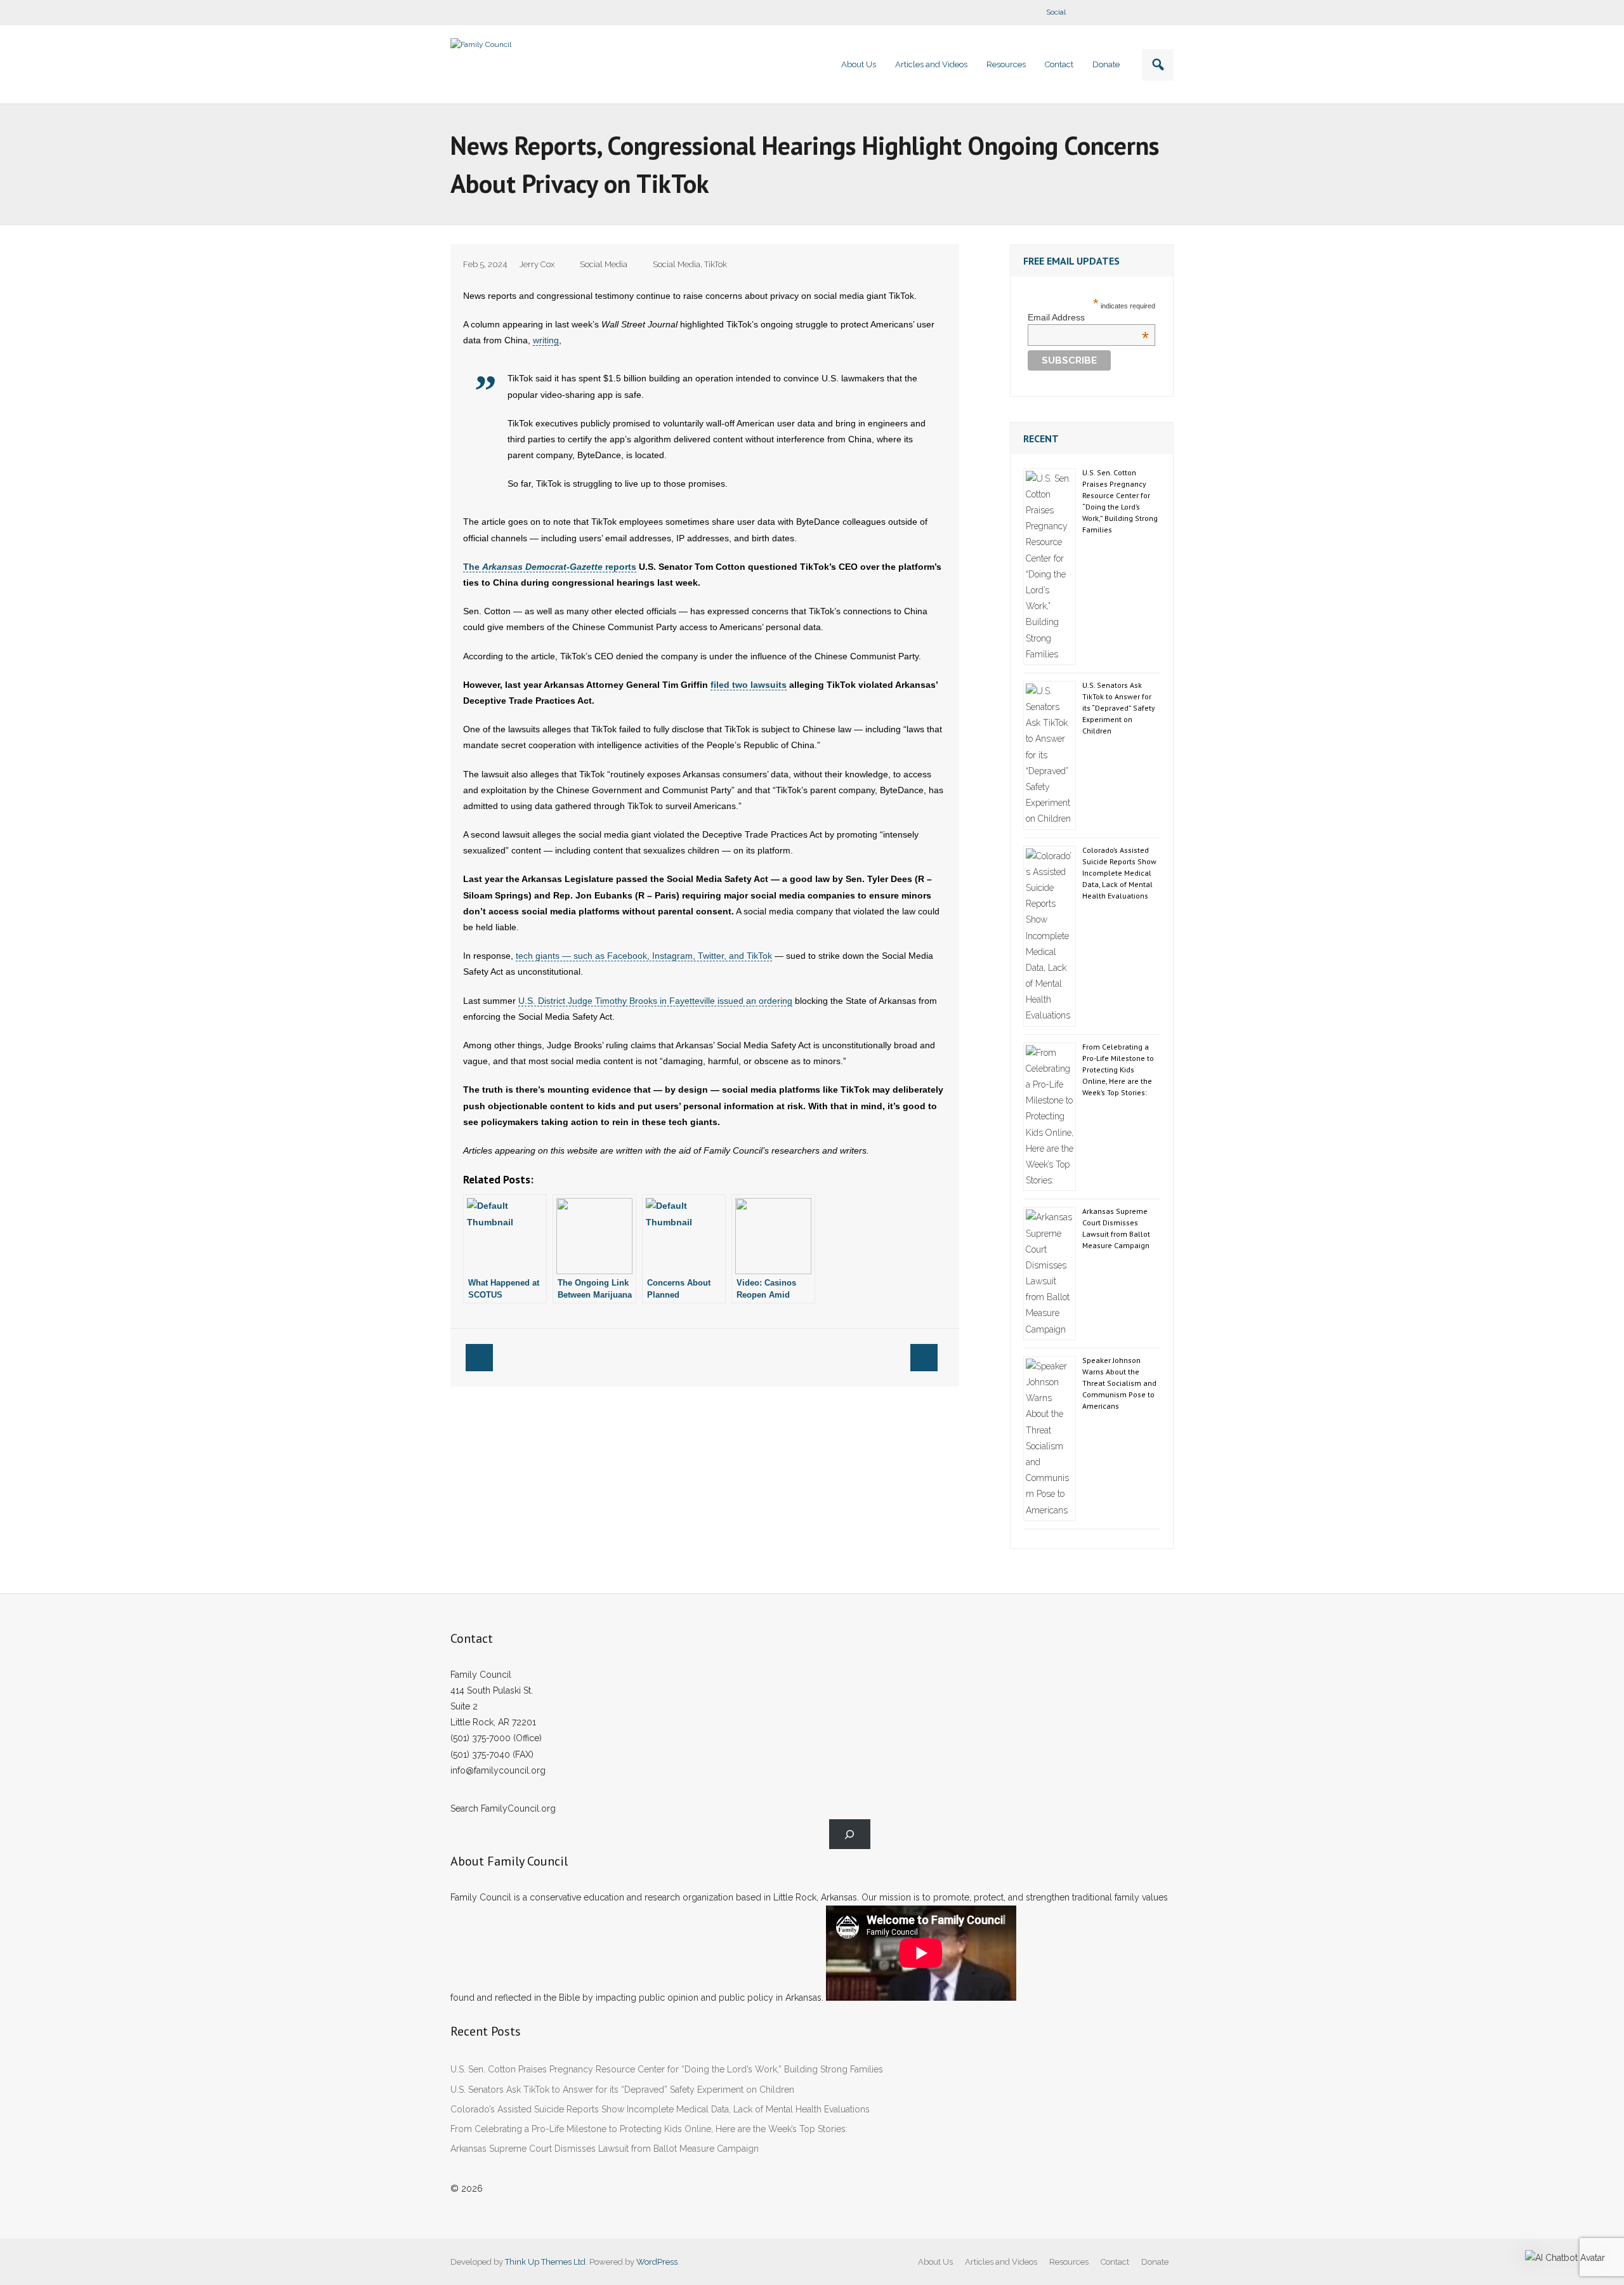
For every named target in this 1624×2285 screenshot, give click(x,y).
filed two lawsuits (749, 685)
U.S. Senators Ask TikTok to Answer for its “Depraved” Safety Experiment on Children (1119, 708)
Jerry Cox (537, 264)
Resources (1069, 2262)
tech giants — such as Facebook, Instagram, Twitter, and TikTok (644, 956)
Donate (1155, 2262)
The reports (550, 567)
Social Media (604, 264)
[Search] (850, 1834)
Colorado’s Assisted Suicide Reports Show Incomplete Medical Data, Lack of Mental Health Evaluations (1119, 873)
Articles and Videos (1001, 2262)
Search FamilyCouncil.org (503, 1808)
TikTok (716, 264)
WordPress (657, 2262)
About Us (935, 2262)
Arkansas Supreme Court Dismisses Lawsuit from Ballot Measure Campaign (1116, 1228)
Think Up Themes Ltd (545, 2262)
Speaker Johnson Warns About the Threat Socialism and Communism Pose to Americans (1119, 1383)
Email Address (1088, 317)
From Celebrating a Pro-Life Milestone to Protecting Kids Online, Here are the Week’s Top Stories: (1118, 1070)
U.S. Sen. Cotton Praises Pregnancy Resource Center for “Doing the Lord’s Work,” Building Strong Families (1120, 501)
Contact (1115, 2262)
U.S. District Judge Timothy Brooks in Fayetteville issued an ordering (655, 1001)
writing (546, 340)
